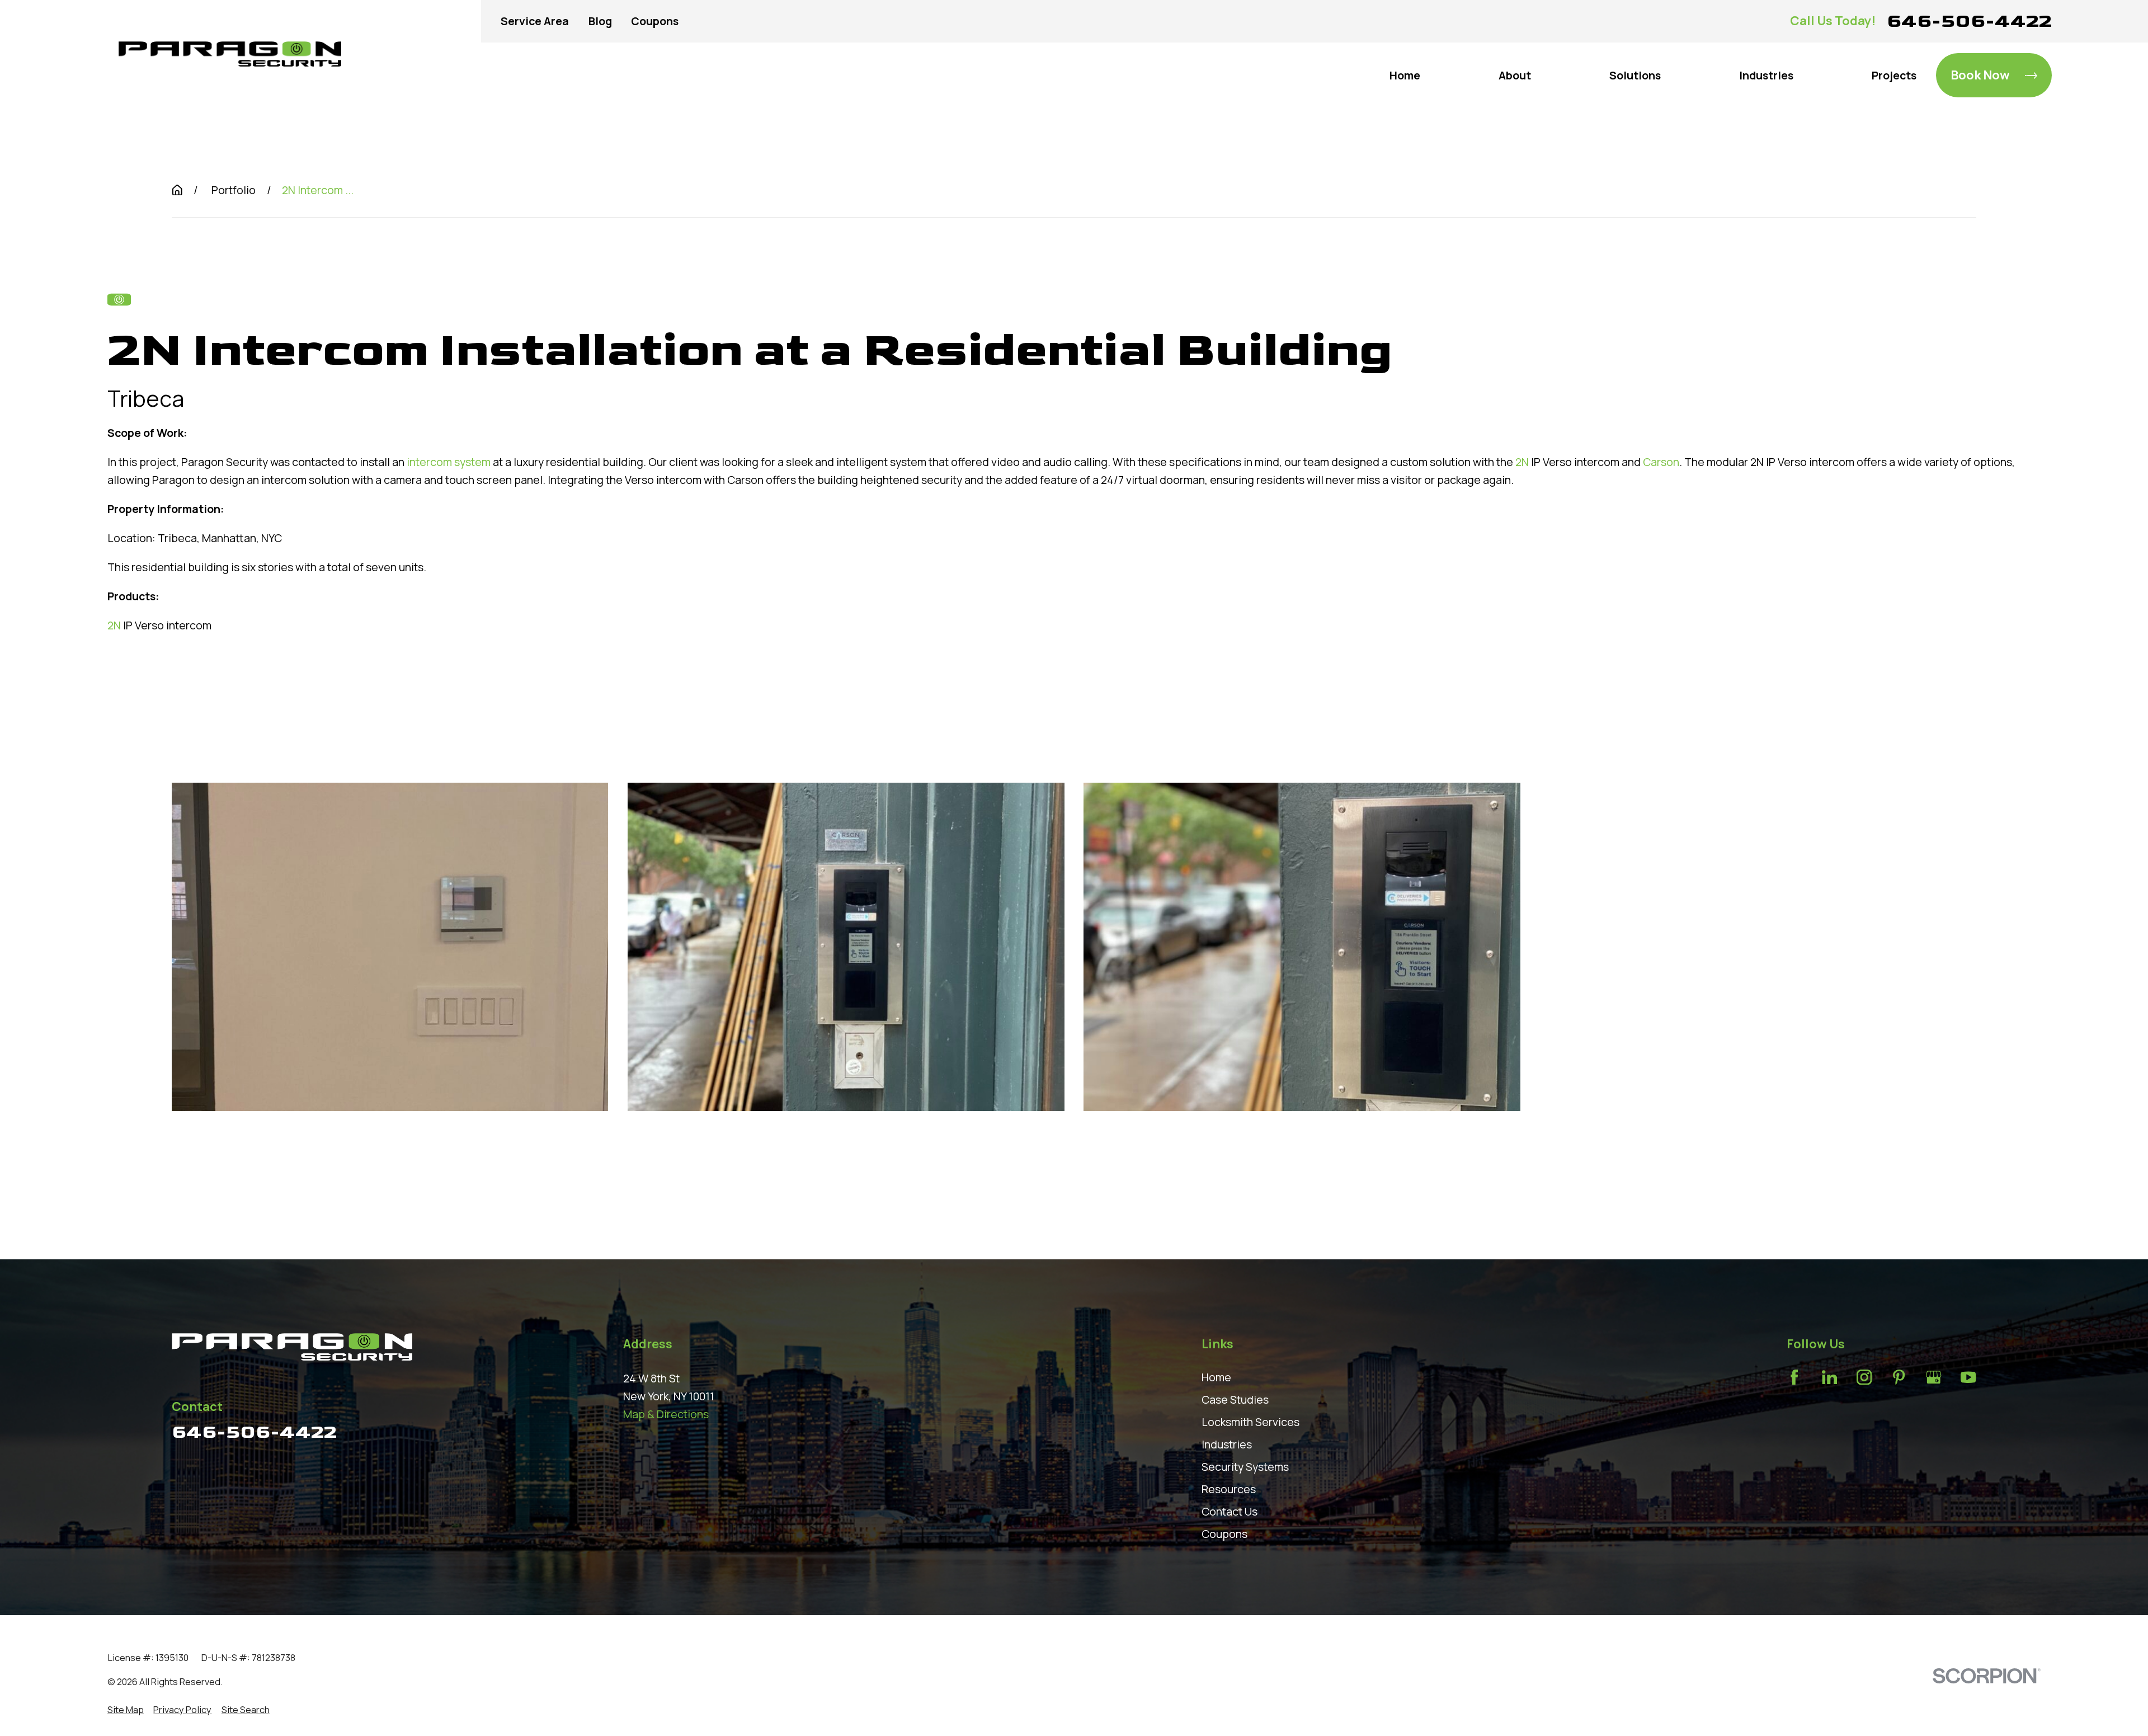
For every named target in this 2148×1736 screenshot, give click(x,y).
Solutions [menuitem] (1635, 75)
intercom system (449, 462)
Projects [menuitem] (1894, 75)
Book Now (1980, 75)
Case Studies (1235, 1399)
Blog (600, 21)
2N (1522, 462)
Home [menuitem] (1405, 75)
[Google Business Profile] (1933, 1377)
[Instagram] (1864, 1377)
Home (1216, 1377)
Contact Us (1230, 1511)
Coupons (655, 21)
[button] (390, 947)
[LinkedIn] (1829, 1377)
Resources (1229, 1489)
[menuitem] (126, 1710)
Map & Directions (666, 1414)
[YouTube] (1968, 1377)
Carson (1661, 462)
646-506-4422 (1969, 21)
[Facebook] (1794, 1377)
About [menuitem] (1515, 75)
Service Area (535, 21)
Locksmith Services (1250, 1422)
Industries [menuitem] (1766, 75)
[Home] (230, 54)
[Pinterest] (1899, 1377)
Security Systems (1245, 1467)
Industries (1227, 1444)
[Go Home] (177, 190)
